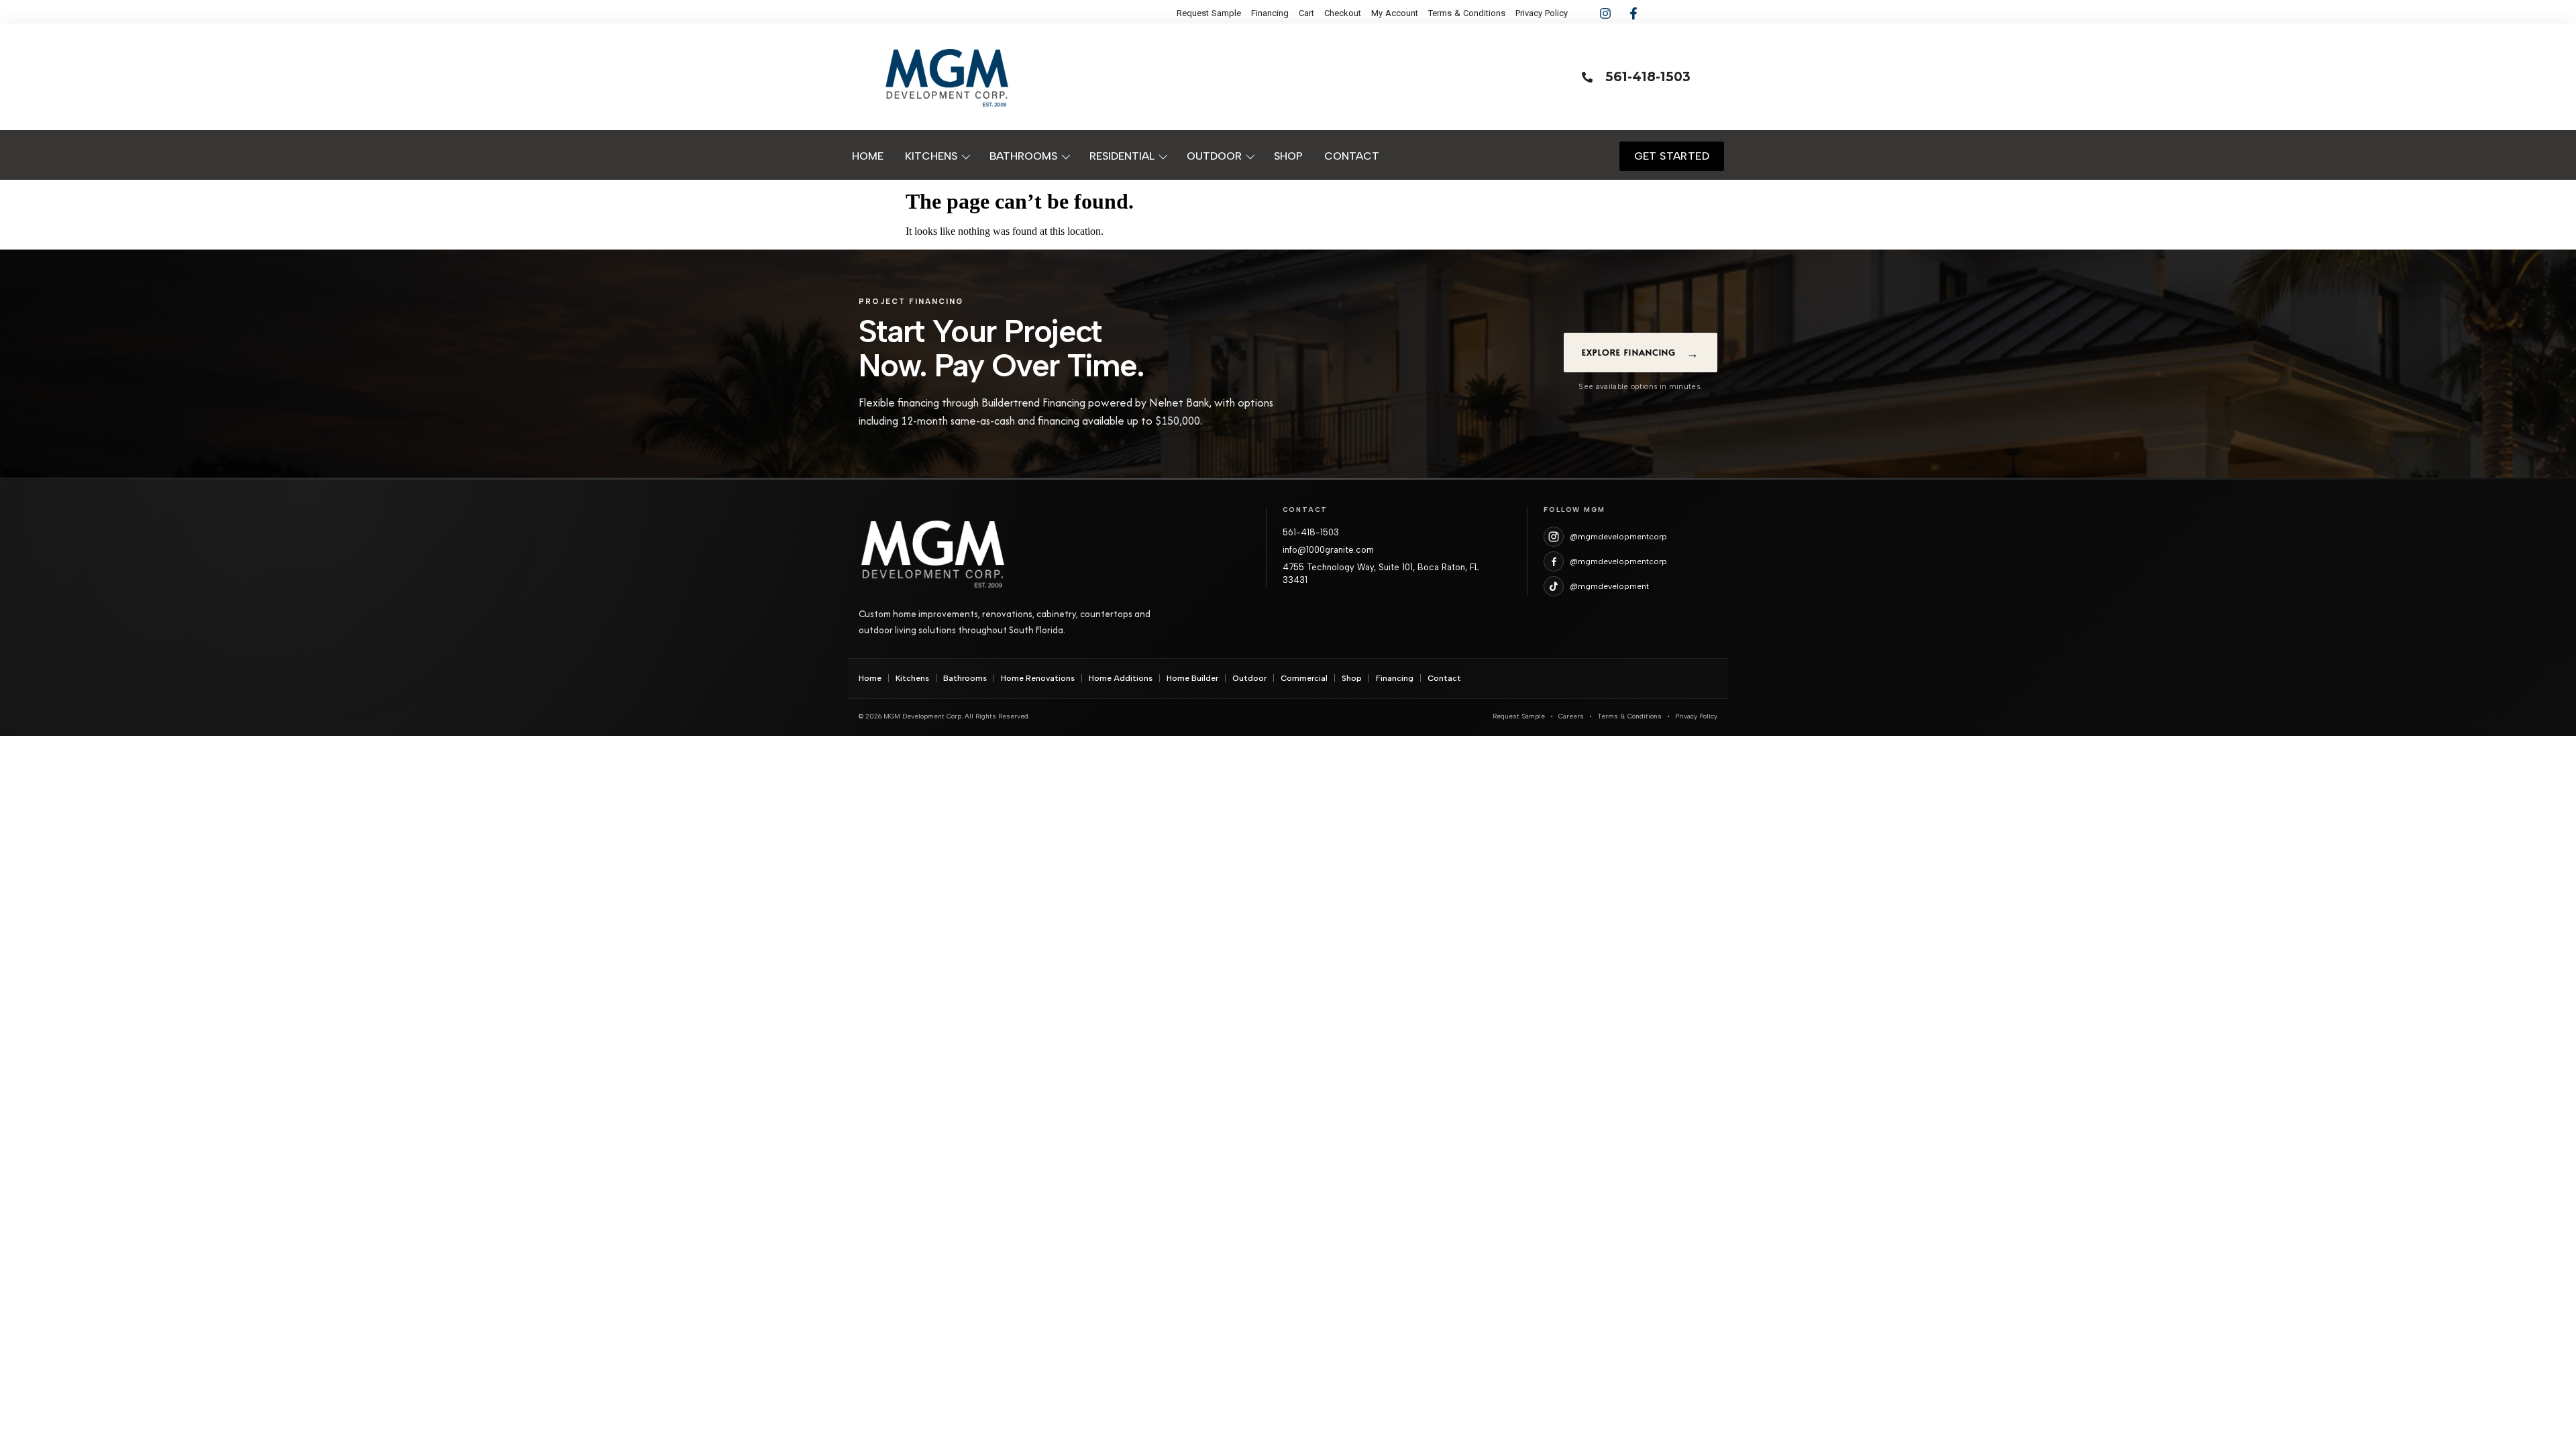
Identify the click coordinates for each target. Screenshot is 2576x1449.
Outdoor (1249, 678)
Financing (1395, 678)
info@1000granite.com (1328, 550)
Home (870, 678)
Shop (1352, 678)
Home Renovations (1038, 678)
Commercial (1304, 678)
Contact (1444, 678)
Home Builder (1192, 678)
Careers (1571, 716)
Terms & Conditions (1629, 716)
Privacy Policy (1696, 716)
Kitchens (912, 678)
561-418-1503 (1311, 532)
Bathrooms (965, 678)
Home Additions (1121, 678)
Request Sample (1519, 716)
